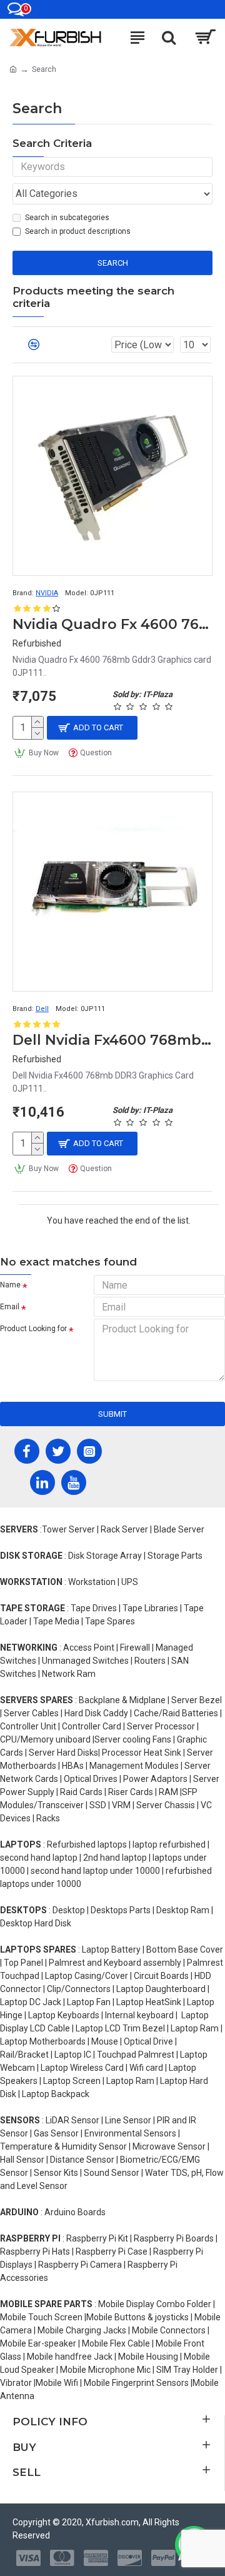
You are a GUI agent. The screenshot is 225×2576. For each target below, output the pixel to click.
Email (10, 1307)
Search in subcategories (67, 218)
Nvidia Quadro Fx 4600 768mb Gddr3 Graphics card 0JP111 (112, 624)
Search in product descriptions (78, 231)
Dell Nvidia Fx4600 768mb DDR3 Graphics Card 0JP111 (112, 1040)
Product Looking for (33, 1329)
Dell (42, 1009)
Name (10, 1285)
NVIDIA (47, 593)
